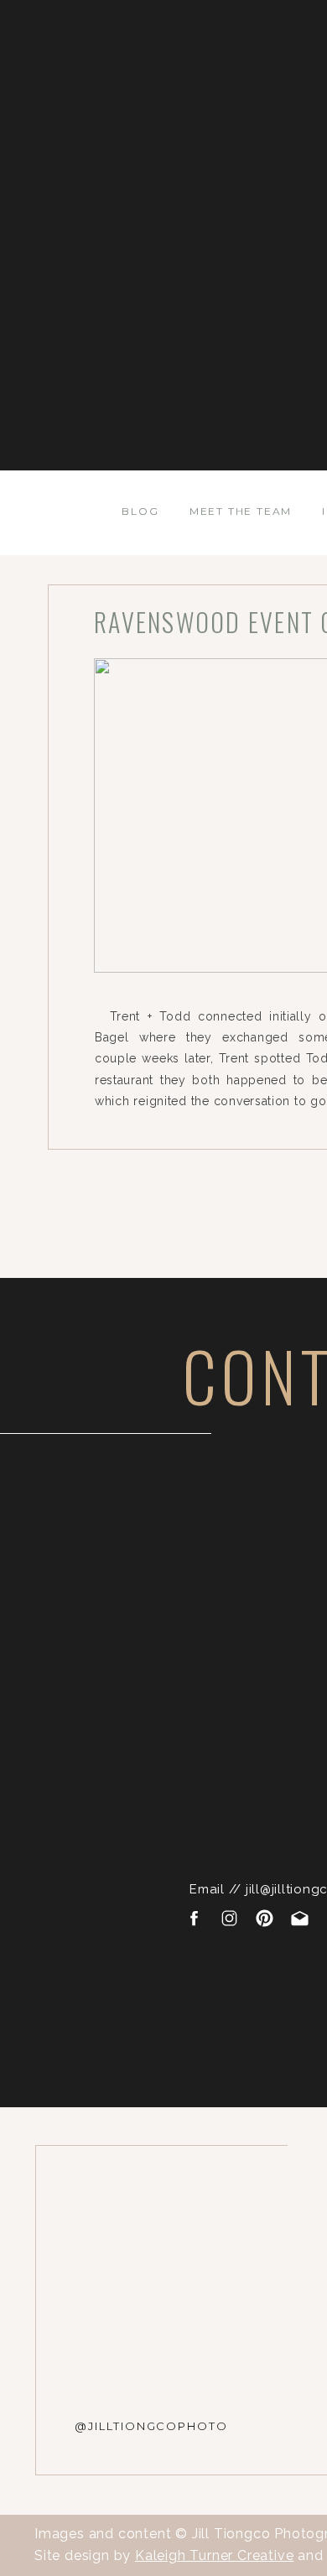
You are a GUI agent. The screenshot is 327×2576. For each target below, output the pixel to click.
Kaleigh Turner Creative (214, 2555)
